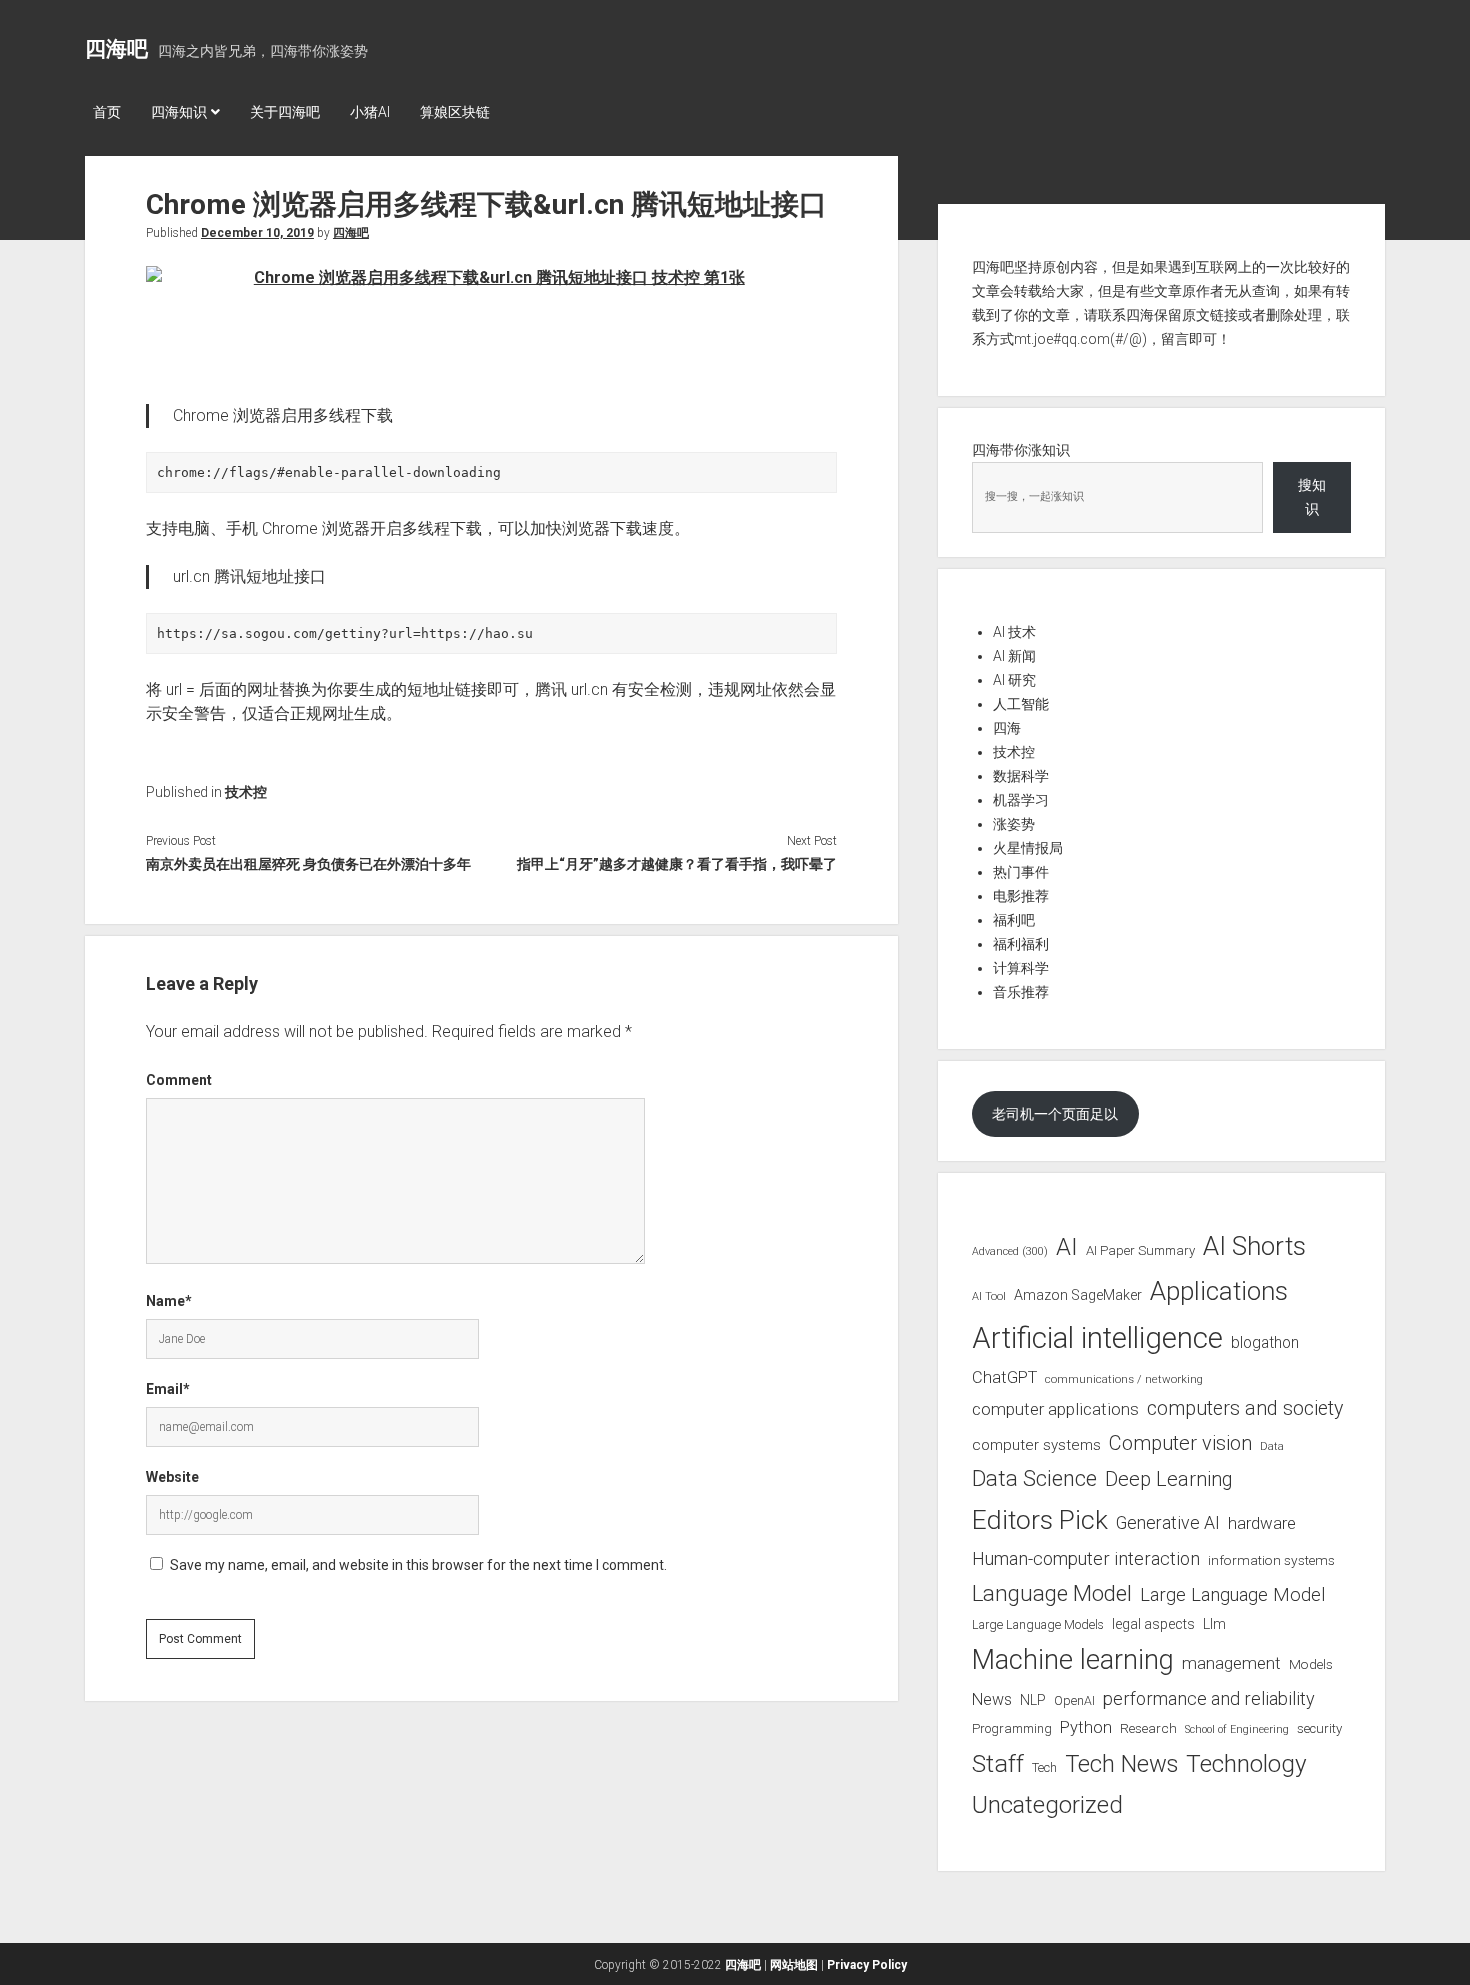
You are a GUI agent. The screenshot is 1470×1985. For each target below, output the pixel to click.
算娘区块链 (455, 112)
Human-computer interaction (1086, 1558)
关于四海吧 (285, 112)
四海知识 (179, 112)
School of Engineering (1237, 1729)
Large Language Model (1232, 1595)
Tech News (1121, 1764)
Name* (169, 1301)
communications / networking (1124, 1379)
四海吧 (116, 49)
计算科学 (1021, 968)
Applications (1219, 1291)
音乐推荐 (1021, 992)
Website (172, 1477)
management (1231, 1663)
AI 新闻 (1014, 656)
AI (1067, 1247)
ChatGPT (1004, 1377)
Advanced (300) (1010, 1251)
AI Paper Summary (1140, 1250)
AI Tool (989, 1296)
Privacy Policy (867, 1965)
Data (1272, 1446)
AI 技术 (1014, 632)
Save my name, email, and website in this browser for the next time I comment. (418, 1565)
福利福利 (1021, 944)
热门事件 (1021, 872)
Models (1311, 1664)
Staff (998, 1763)
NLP (1033, 1700)
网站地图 (794, 1965)
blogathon (1265, 1343)
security (1319, 1728)
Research (1148, 1728)
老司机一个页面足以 (1055, 1114)
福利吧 (1014, 920)
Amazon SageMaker (1078, 1295)
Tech (1044, 1767)
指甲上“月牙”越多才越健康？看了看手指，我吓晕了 (676, 864)
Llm (1214, 1624)
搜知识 (1312, 497)
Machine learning (1073, 1660)
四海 (1007, 728)
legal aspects (1153, 1624)
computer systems (1036, 1445)
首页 (107, 112)
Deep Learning (1169, 1479)
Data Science (1034, 1478)
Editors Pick (1040, 1519)
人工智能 (1021, 704)
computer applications (1055, 1409)
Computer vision (1180, 1443)
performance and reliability (1209, 1698)
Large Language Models (1038, 1625)
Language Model (1052, 1593)
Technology (1246, 1763)
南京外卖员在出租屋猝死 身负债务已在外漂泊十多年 (308, 864)
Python (1086, 1727)
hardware (1262, 1523)
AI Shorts (1254, 1246)
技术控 (246, 792)
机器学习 (1021, 800)
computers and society (1245, 1408)
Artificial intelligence (1097, 1338)
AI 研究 (1014, 680)
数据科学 (1021, 776)
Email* (168, 1389)
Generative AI (1168, 1523)
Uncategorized (1047, 1805)
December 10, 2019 (257, 233)
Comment (179, 1080)
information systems (1271, 1560)
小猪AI (370, 112)
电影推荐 (1021, 896)
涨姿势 (1014, 824)
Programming (1012, 1728)
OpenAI (1074, 1700)
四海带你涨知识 (1021, 450)
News (992, 1699)
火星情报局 (1028, 848)
